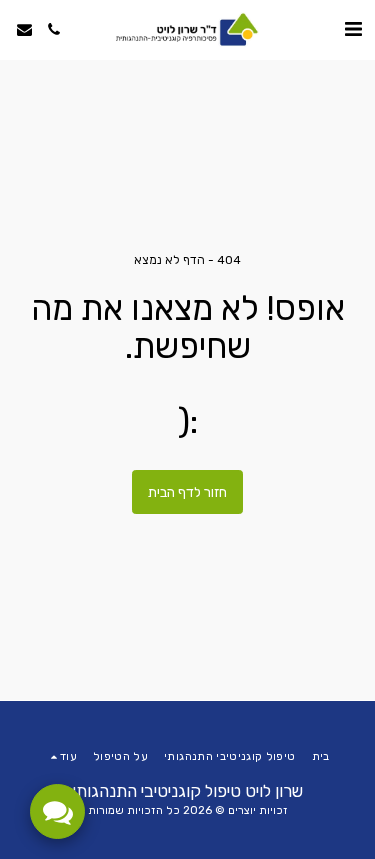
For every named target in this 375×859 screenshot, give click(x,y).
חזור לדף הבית (187, 492)
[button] (353, 29)
